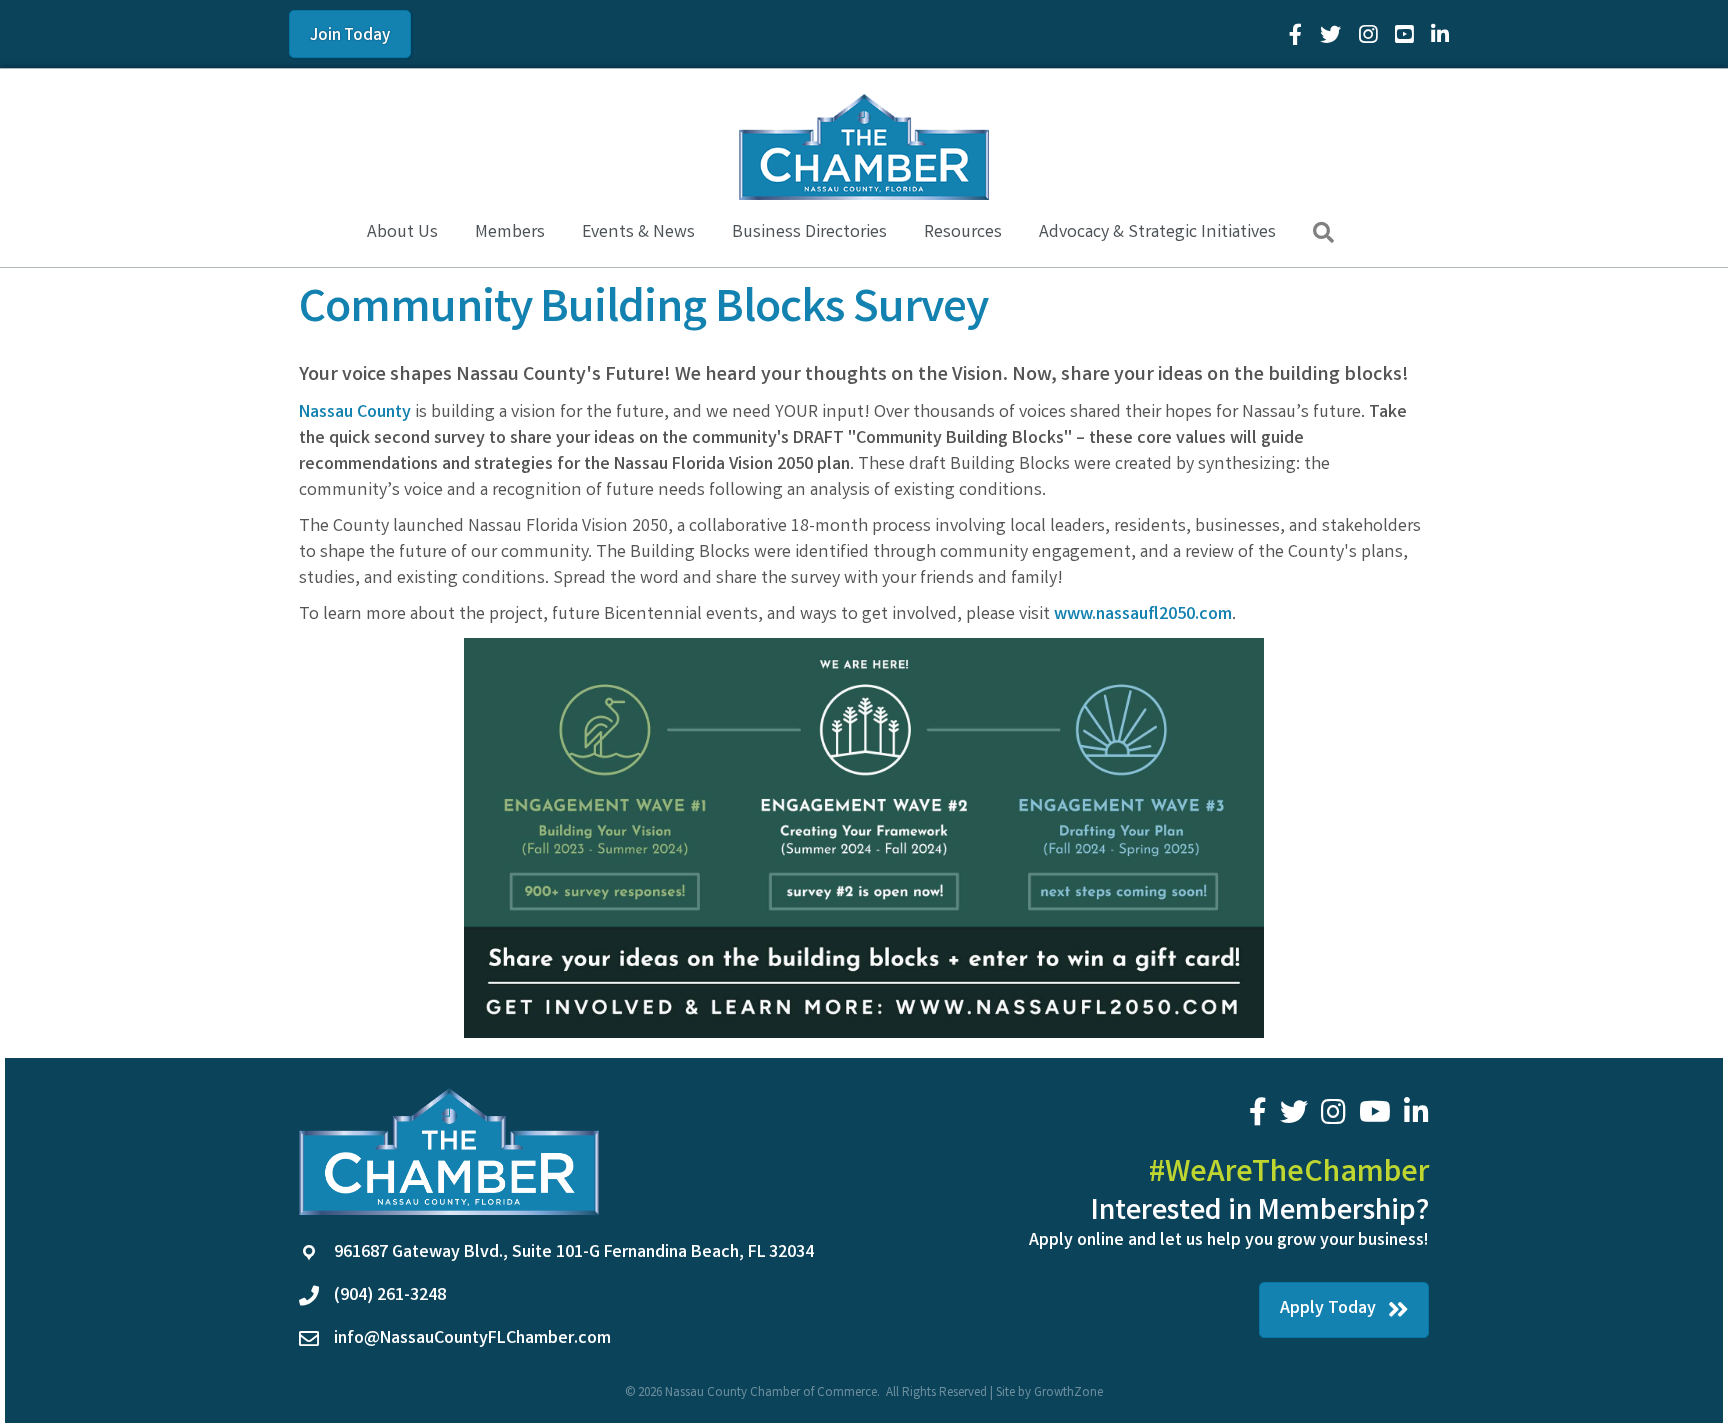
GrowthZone (1068, 1393)
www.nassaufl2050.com (1143, 615)
